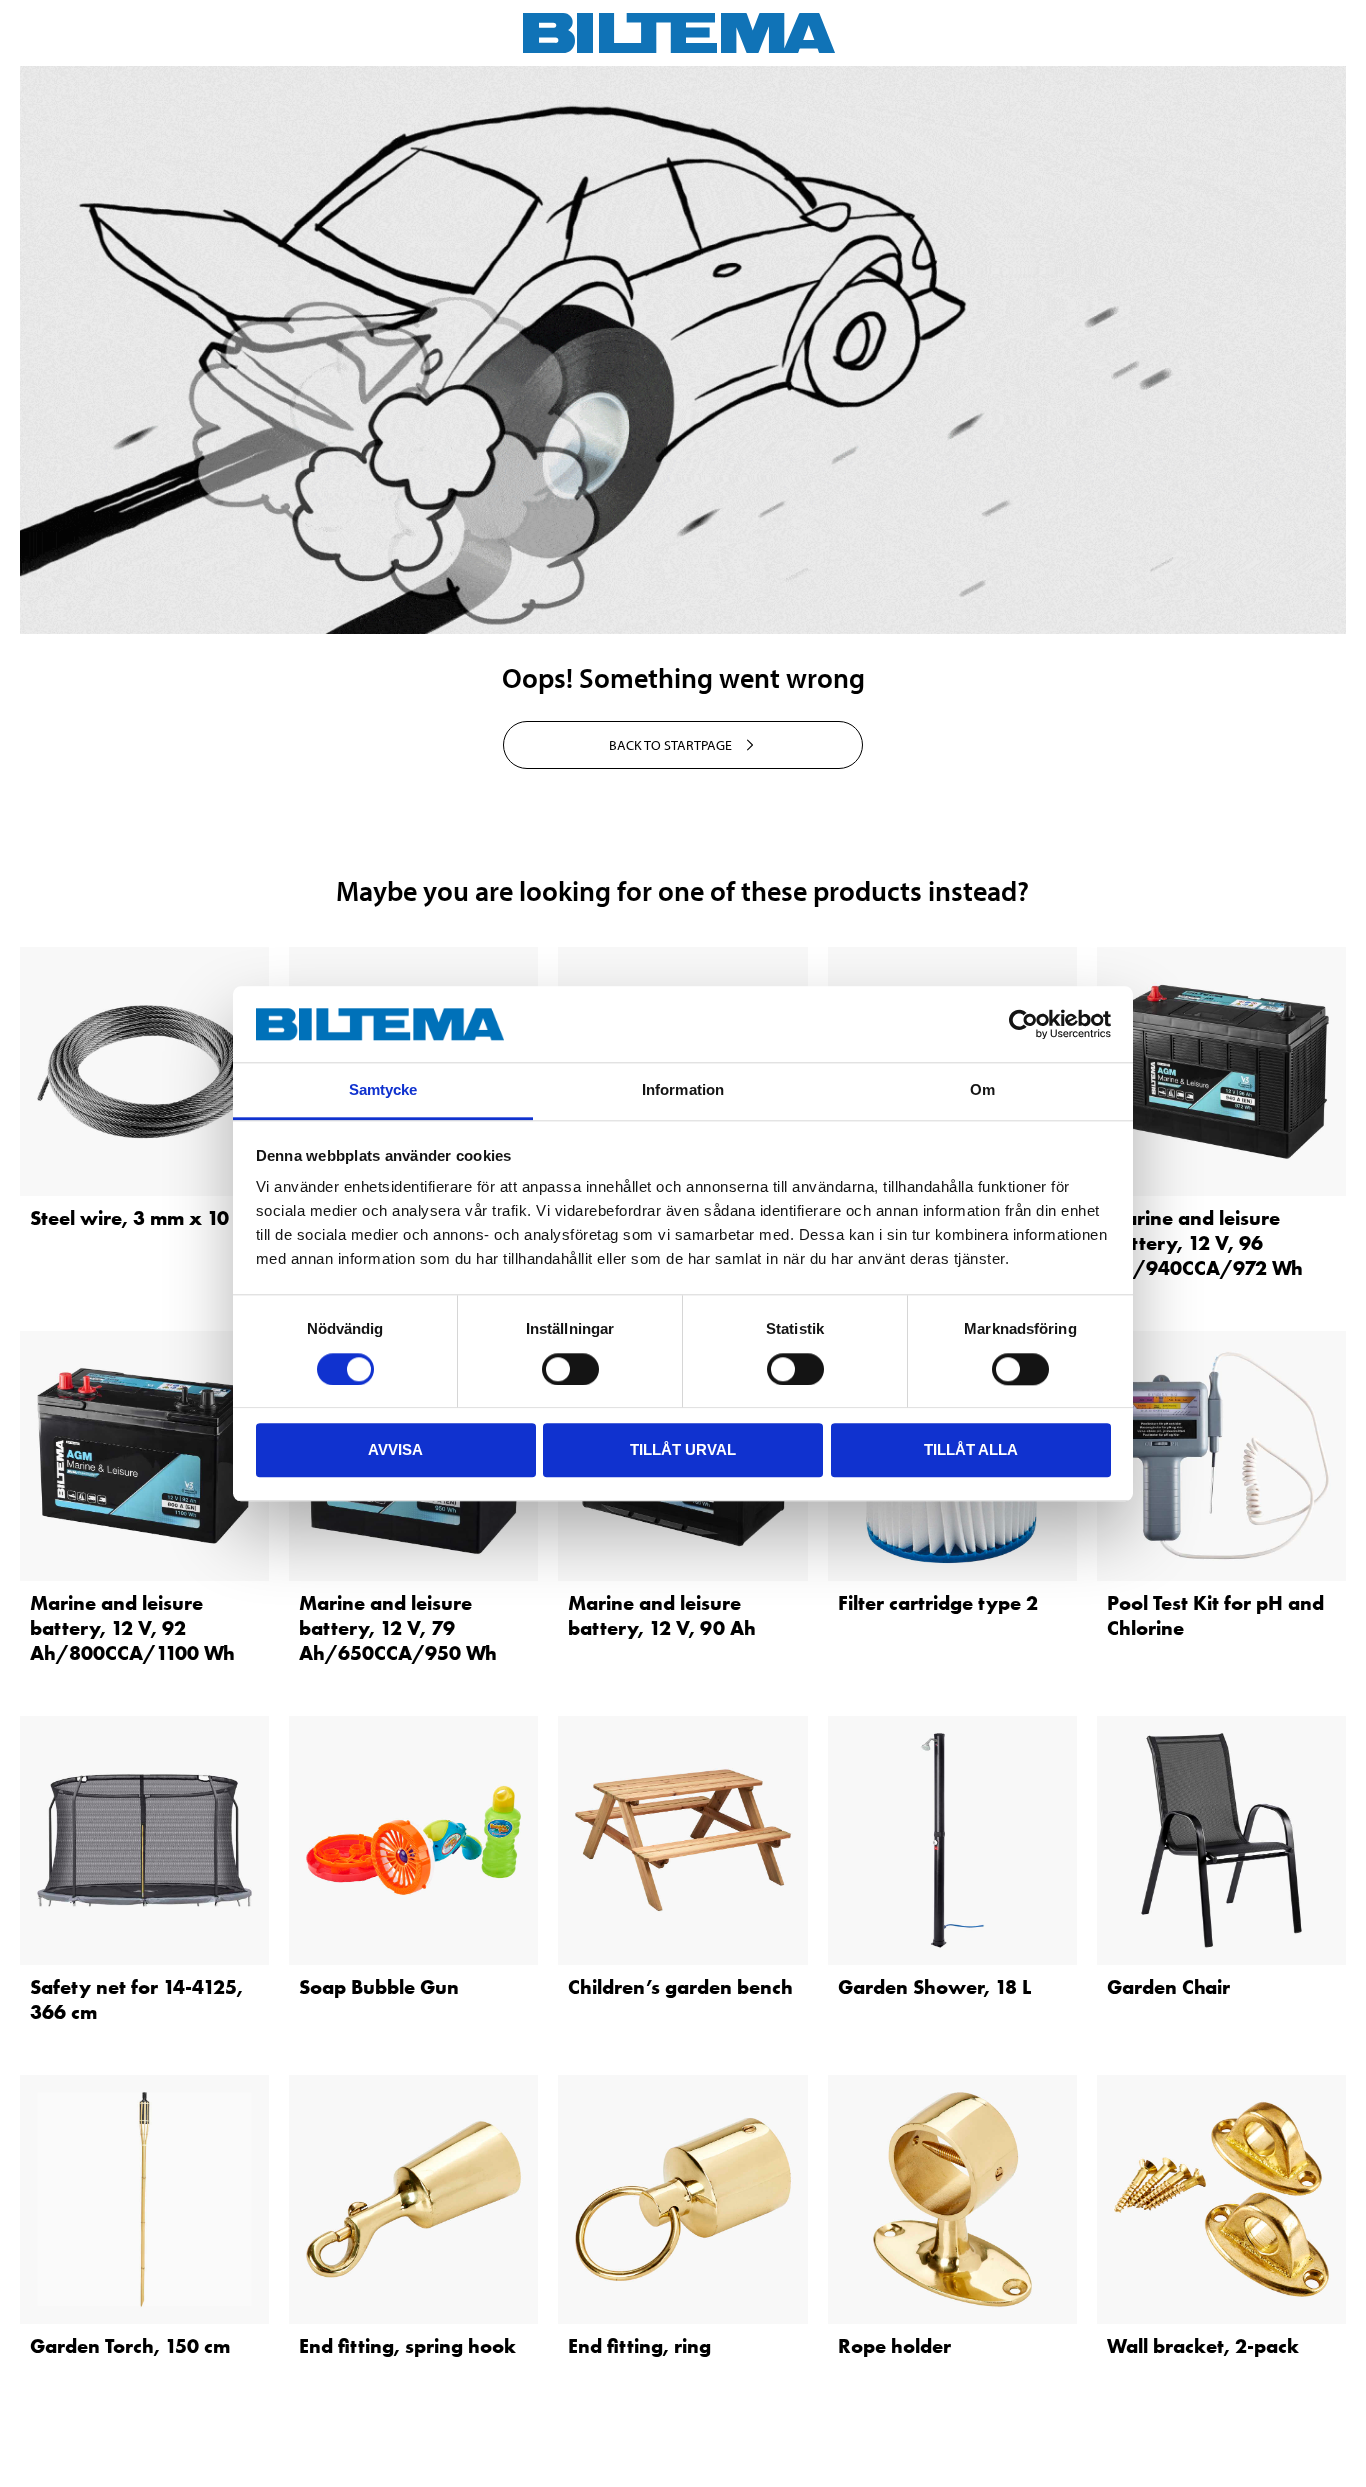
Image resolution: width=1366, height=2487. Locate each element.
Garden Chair (1168, 1987)
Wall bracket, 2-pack (1203, 2346)
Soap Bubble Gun (379, 1987)
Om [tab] (982, 1090)
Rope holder (894, 2346)
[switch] (570, 1369)
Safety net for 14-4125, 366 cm (136, 1999)
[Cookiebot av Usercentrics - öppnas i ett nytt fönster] (1023, 1024)
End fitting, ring (639, 2346)
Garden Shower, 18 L (934, 1987)
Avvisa (395, 1449)
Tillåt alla (971, 1449)
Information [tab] (683, 1090)
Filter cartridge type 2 (938, 1603)
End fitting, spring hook (407, 2346)
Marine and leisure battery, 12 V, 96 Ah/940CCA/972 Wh (1205, 1243)
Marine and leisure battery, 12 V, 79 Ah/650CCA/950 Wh (398, 1628)
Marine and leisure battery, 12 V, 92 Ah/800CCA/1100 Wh (132, 1628)
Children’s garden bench (680, 1987)
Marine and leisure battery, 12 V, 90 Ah (662, 1615)
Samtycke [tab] (383, 1090)
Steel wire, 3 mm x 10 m (140, 1218)
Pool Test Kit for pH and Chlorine (1215, 1615)
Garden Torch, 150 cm (130, 2346)
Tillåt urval (683, 1449)
